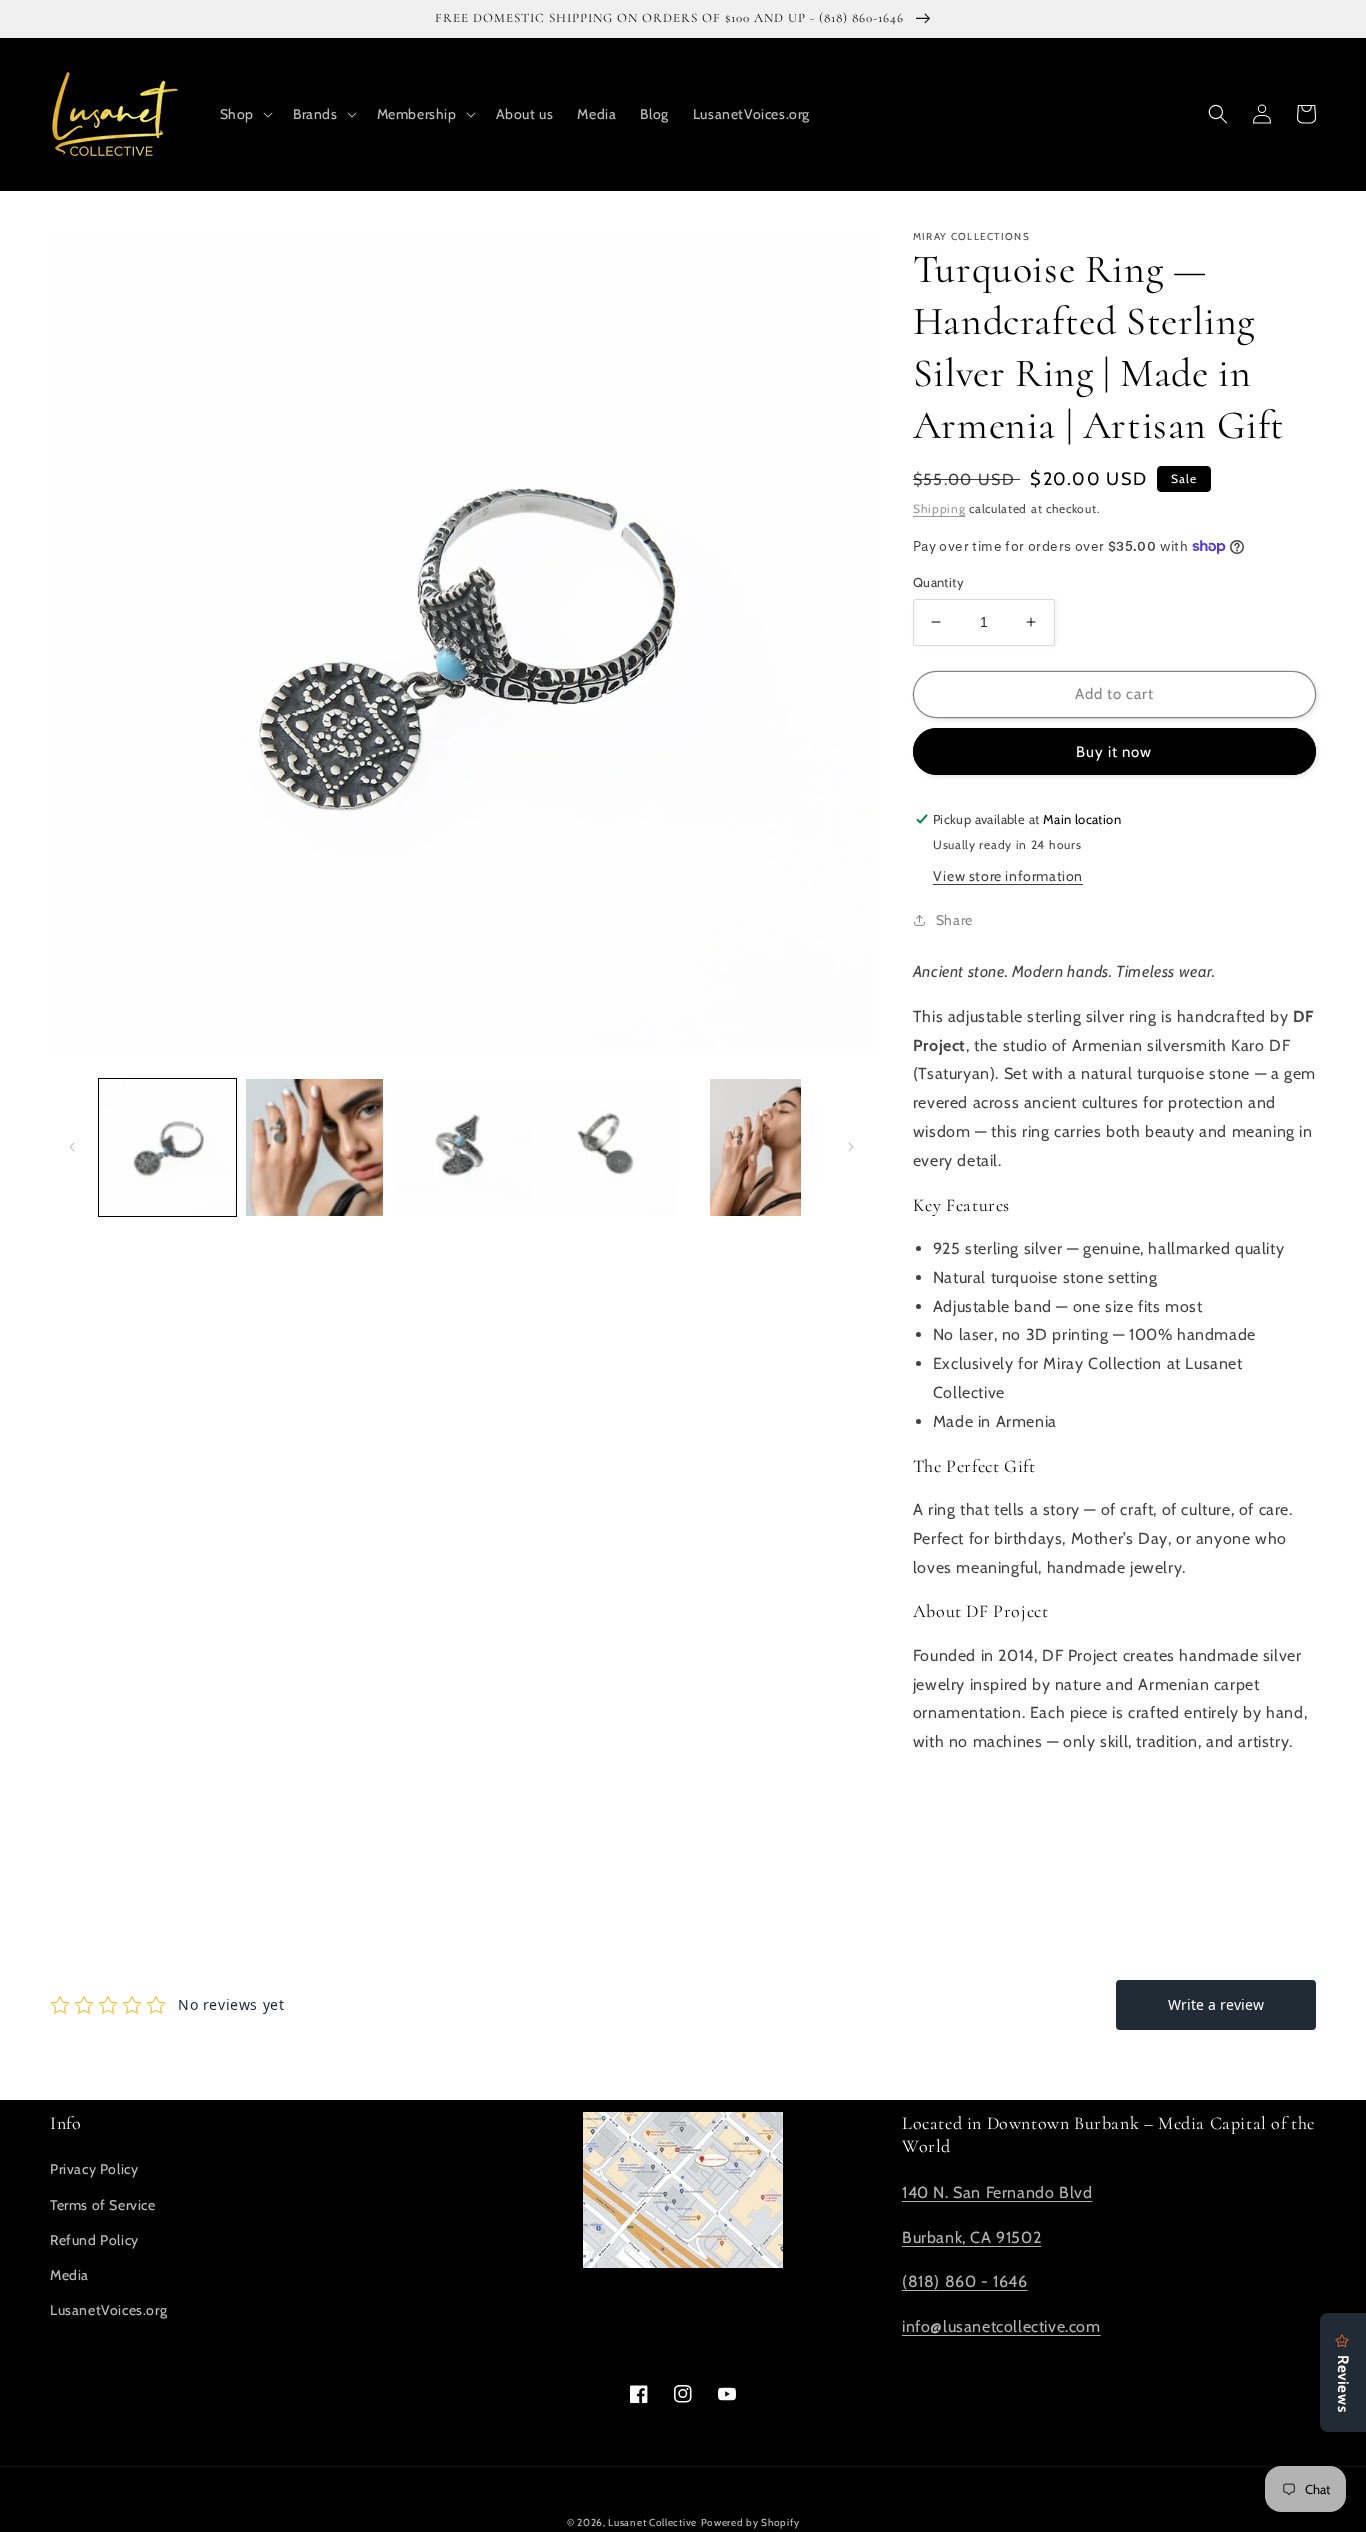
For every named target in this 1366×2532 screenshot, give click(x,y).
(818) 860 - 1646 (965, 2281)
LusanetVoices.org (108, 2310)
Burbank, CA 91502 (971, 2237)
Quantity (938, 582)
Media (69, 2275)
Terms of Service (103, 2205)
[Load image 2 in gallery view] (314, 1147)
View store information (1008, 876)
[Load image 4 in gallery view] (608, 1147)
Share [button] (954, 920)
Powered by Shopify (750, 2522)
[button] (244, 114)
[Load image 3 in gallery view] (461, 1147)
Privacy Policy (94, 2169)
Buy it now (1114, 752)
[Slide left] (72, 1147)
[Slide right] (851, 1147)
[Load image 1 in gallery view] (167, 1147)
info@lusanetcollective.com (1001, 2326)
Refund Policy (94, 2240)
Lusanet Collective (652, 2522)
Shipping (939, 508)
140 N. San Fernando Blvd (997, 2192)
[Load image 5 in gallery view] (755, 1147)
